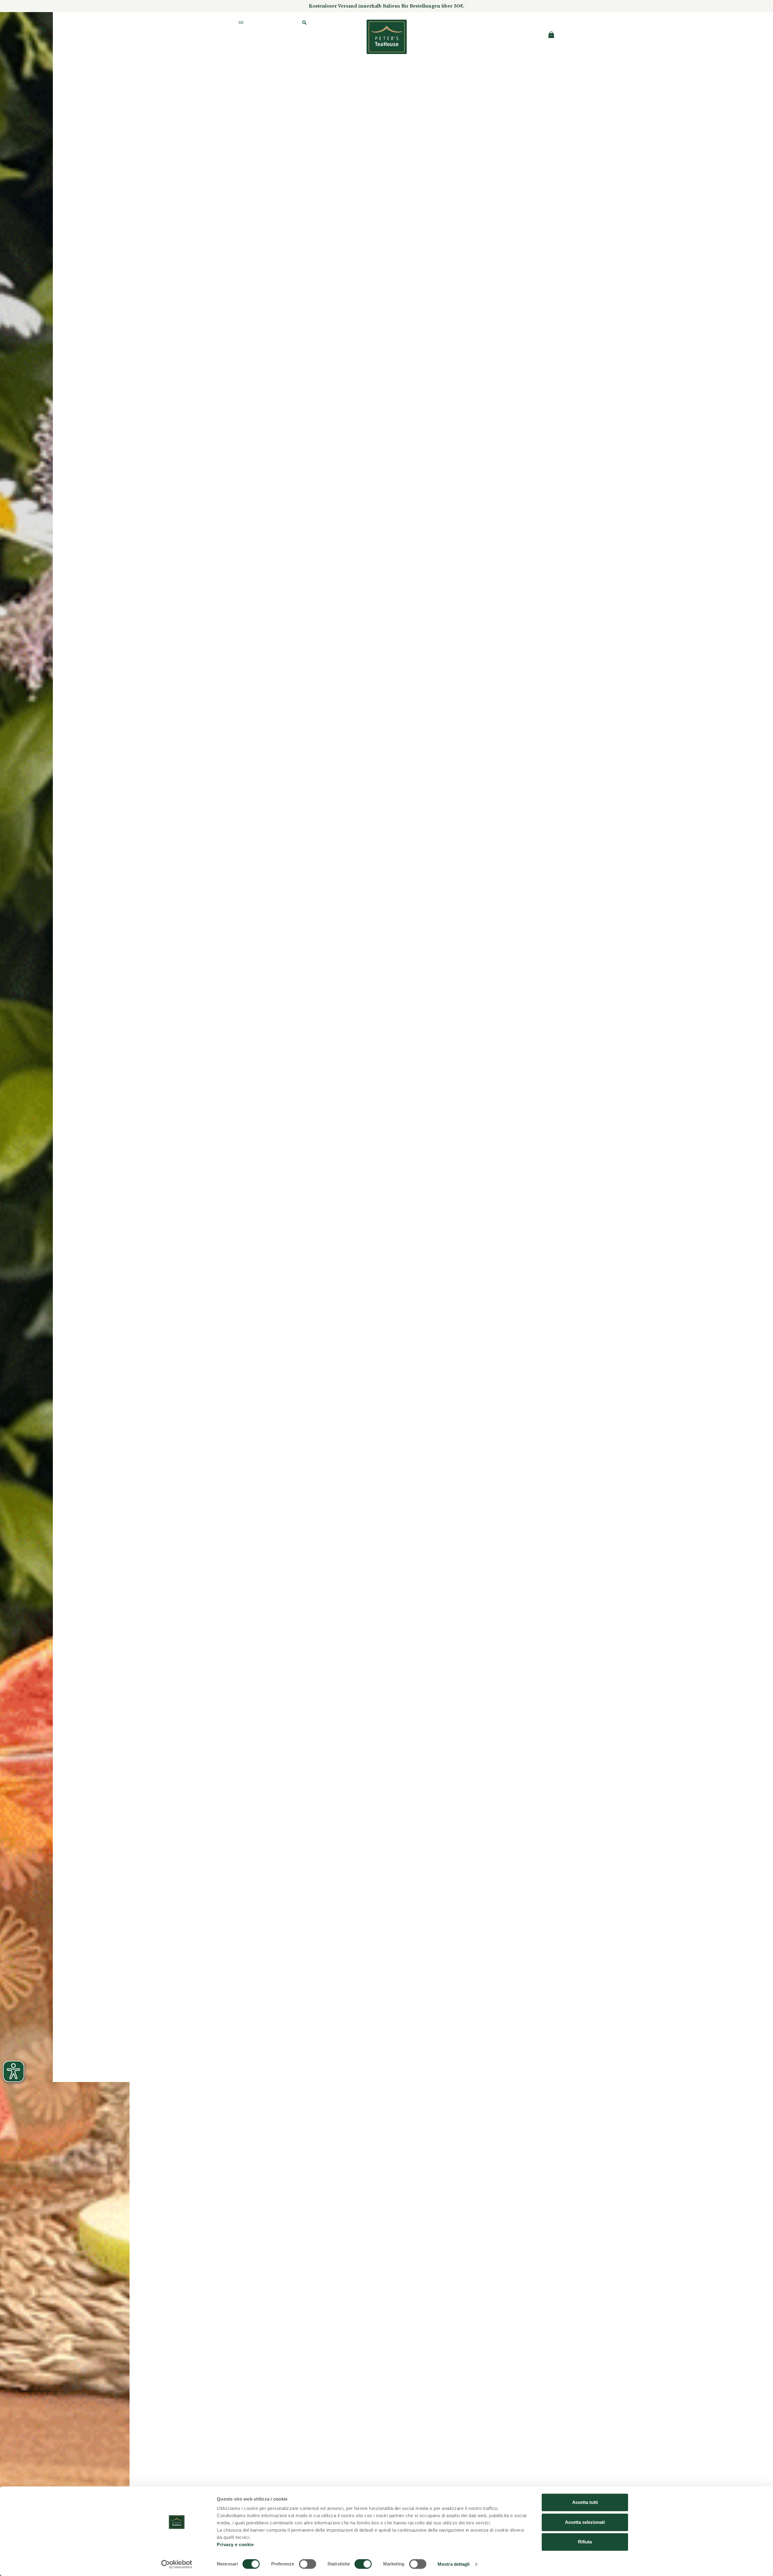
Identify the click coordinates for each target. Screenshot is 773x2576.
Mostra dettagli (454, 2564)
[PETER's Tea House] (387, 37)
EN (230, 23)
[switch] (308, 2564)
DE (241, 23)
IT (219, 23)
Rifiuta (585, 2542)
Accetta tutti (585, 2502)
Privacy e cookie (235, 2544)
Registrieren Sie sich (534, 23)
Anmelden (495, 23)
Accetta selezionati (585, 2522)
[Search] (304, 23)
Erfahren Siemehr (386, 210)
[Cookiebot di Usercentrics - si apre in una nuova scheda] (177, 2564)
